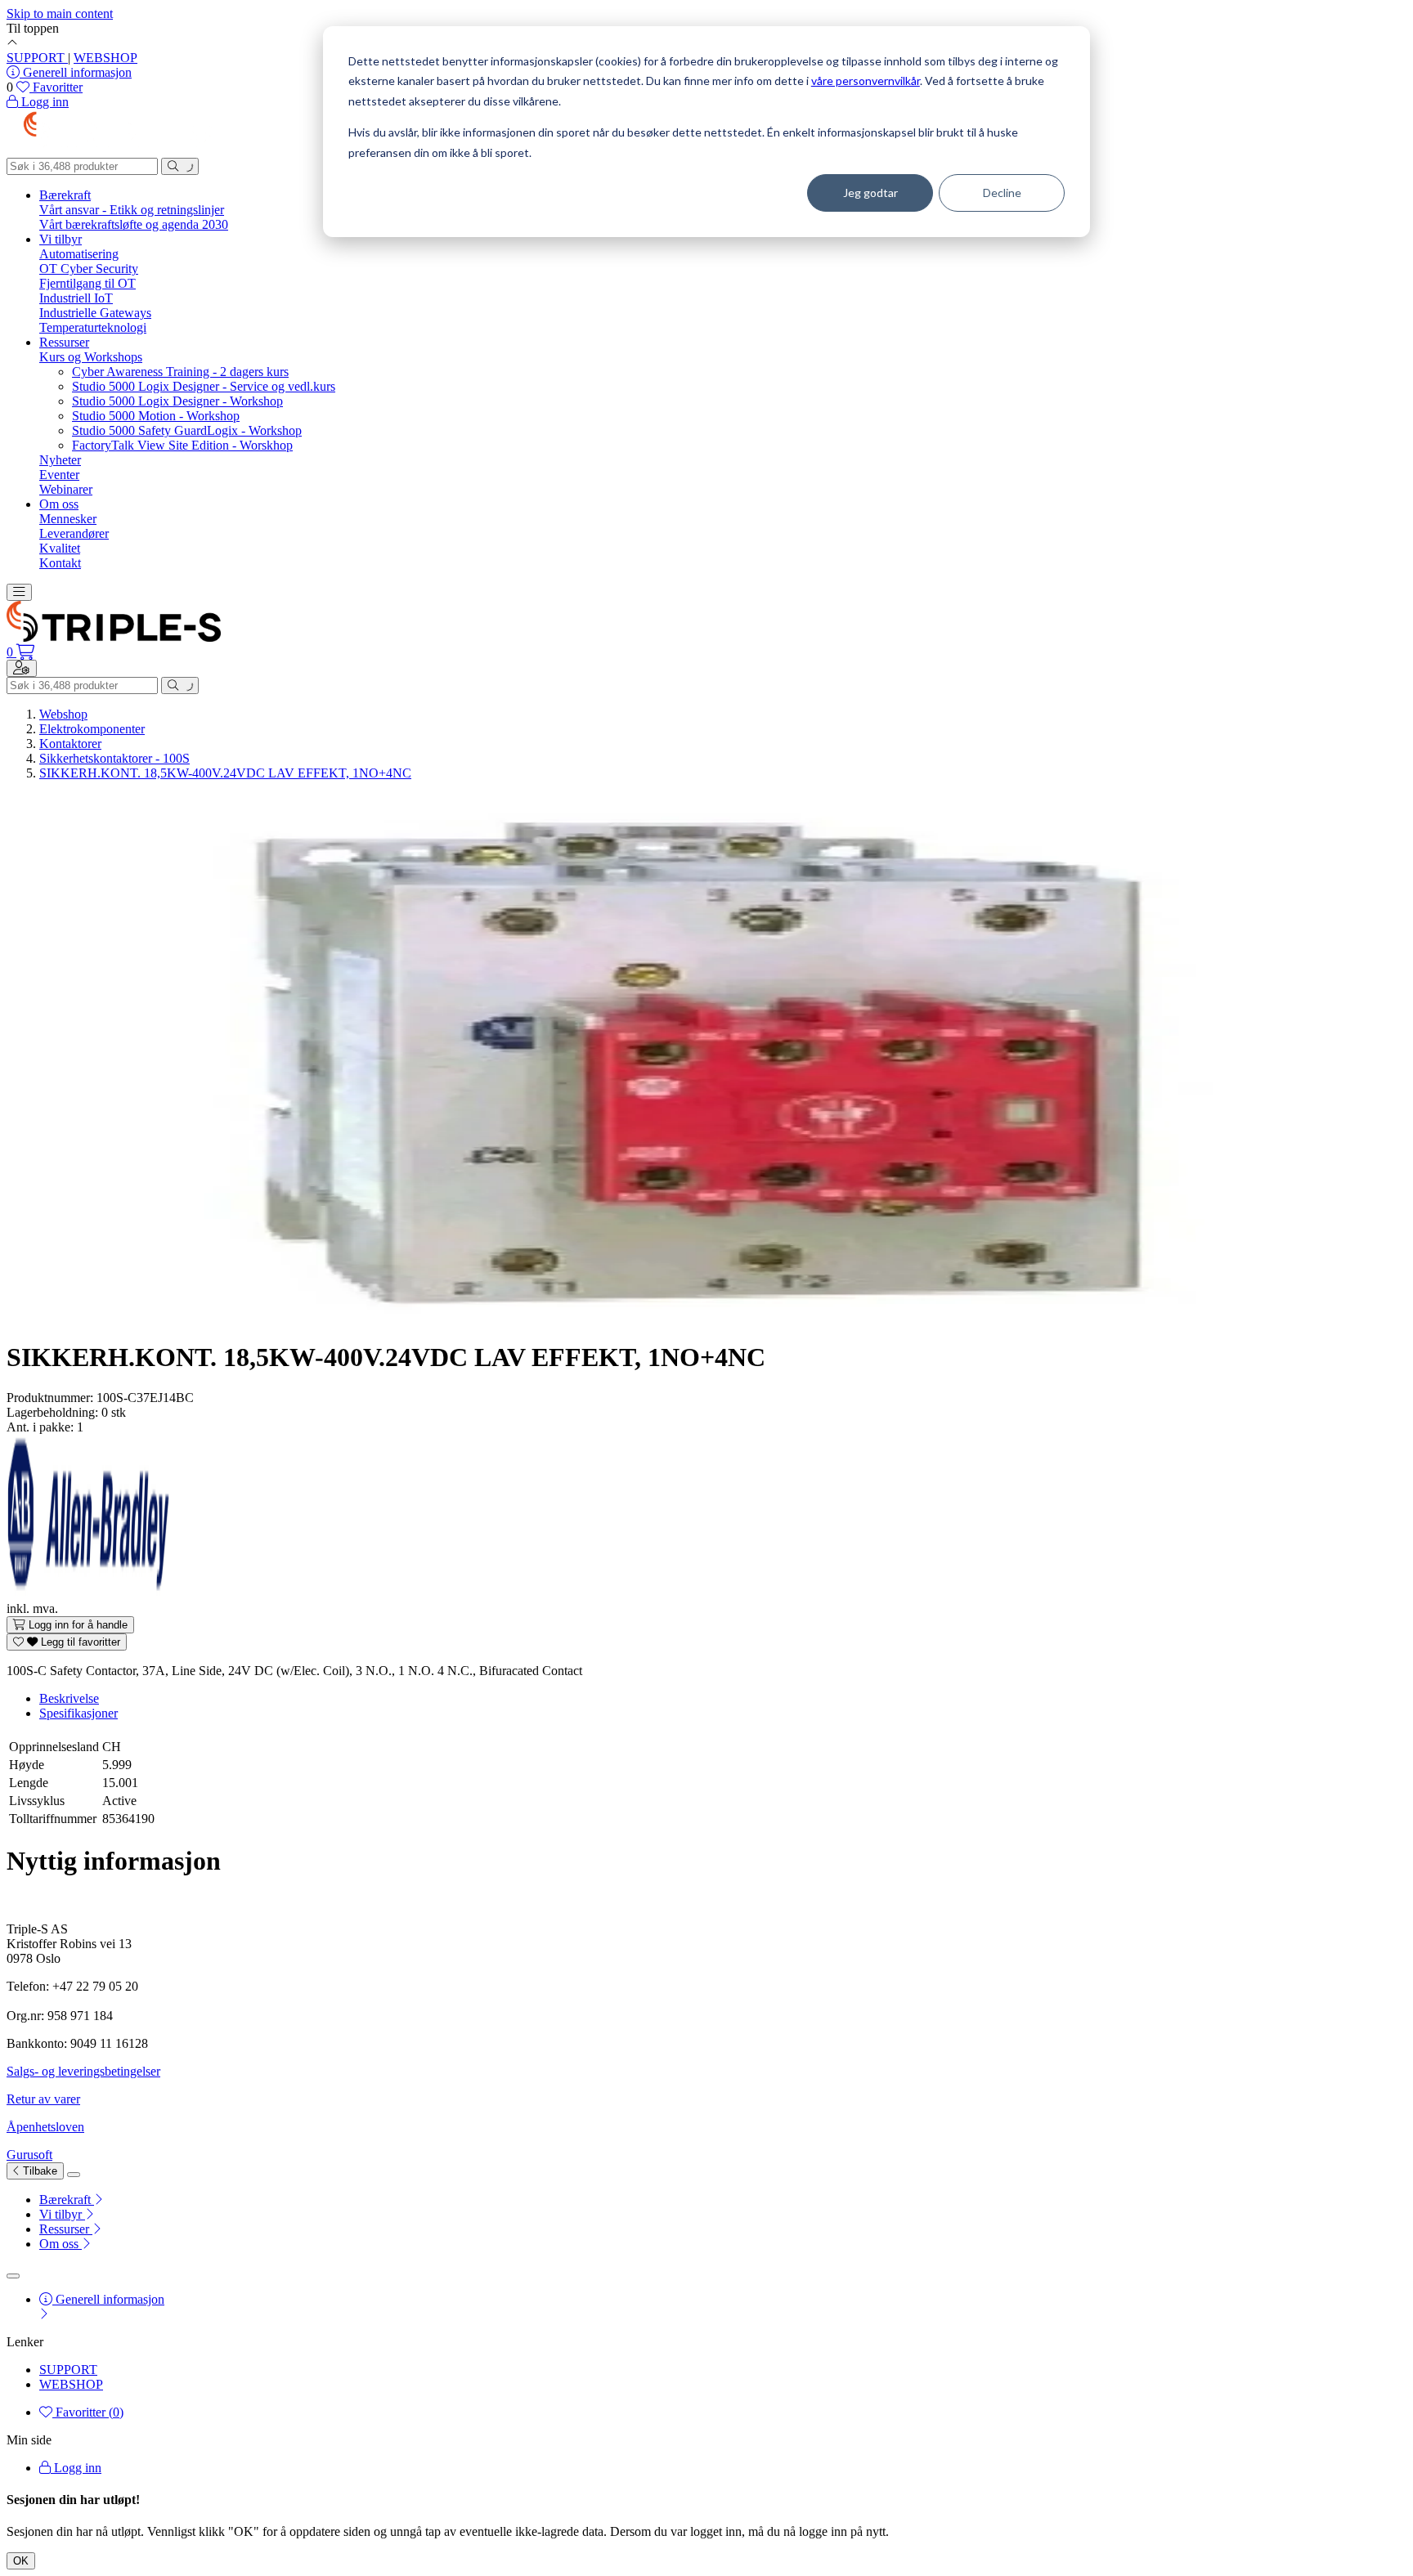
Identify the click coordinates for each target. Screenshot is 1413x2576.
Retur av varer (43, 2099)
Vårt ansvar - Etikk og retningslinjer (132, 210)
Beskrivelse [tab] (69, 1698)
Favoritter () (88, 2412)
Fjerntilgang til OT (87, 283)
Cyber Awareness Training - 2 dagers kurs (180, 372)
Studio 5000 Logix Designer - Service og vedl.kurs (204, 386)
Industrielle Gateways (95, 313)
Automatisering (79, 254)
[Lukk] (74, 2175)
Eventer (59, 475)
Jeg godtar (870, 193)
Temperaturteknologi (93, 327)
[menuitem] (723, 2200)
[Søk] (180, 166)
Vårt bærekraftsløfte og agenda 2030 (134, 224)
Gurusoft (29, 2155)
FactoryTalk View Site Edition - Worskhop (182, 445)
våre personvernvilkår (866, 81)
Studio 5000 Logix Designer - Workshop (177, 401)
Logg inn (76, 2468)
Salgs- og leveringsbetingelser (83, 2071)
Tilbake (38, 2171)
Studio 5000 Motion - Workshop (156, 416)
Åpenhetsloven (45, 2127)
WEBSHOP (105, 58)
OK (21, 2561)
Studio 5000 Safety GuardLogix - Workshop (187, 430)
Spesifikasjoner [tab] (78, 1713)
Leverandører (74, 533)
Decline (1002, 193)
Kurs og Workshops (91, 357)
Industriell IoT (76, 298)
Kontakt (60, 563)
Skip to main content (60, 13)
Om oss (59, 504)
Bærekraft (65, 195)
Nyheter (60, 460)
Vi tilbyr (61, 239)
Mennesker (68, 519)
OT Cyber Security (89, 269)
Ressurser (64, 342)
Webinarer (66, 489)
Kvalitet (60, 548)
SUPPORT (37, 58)
